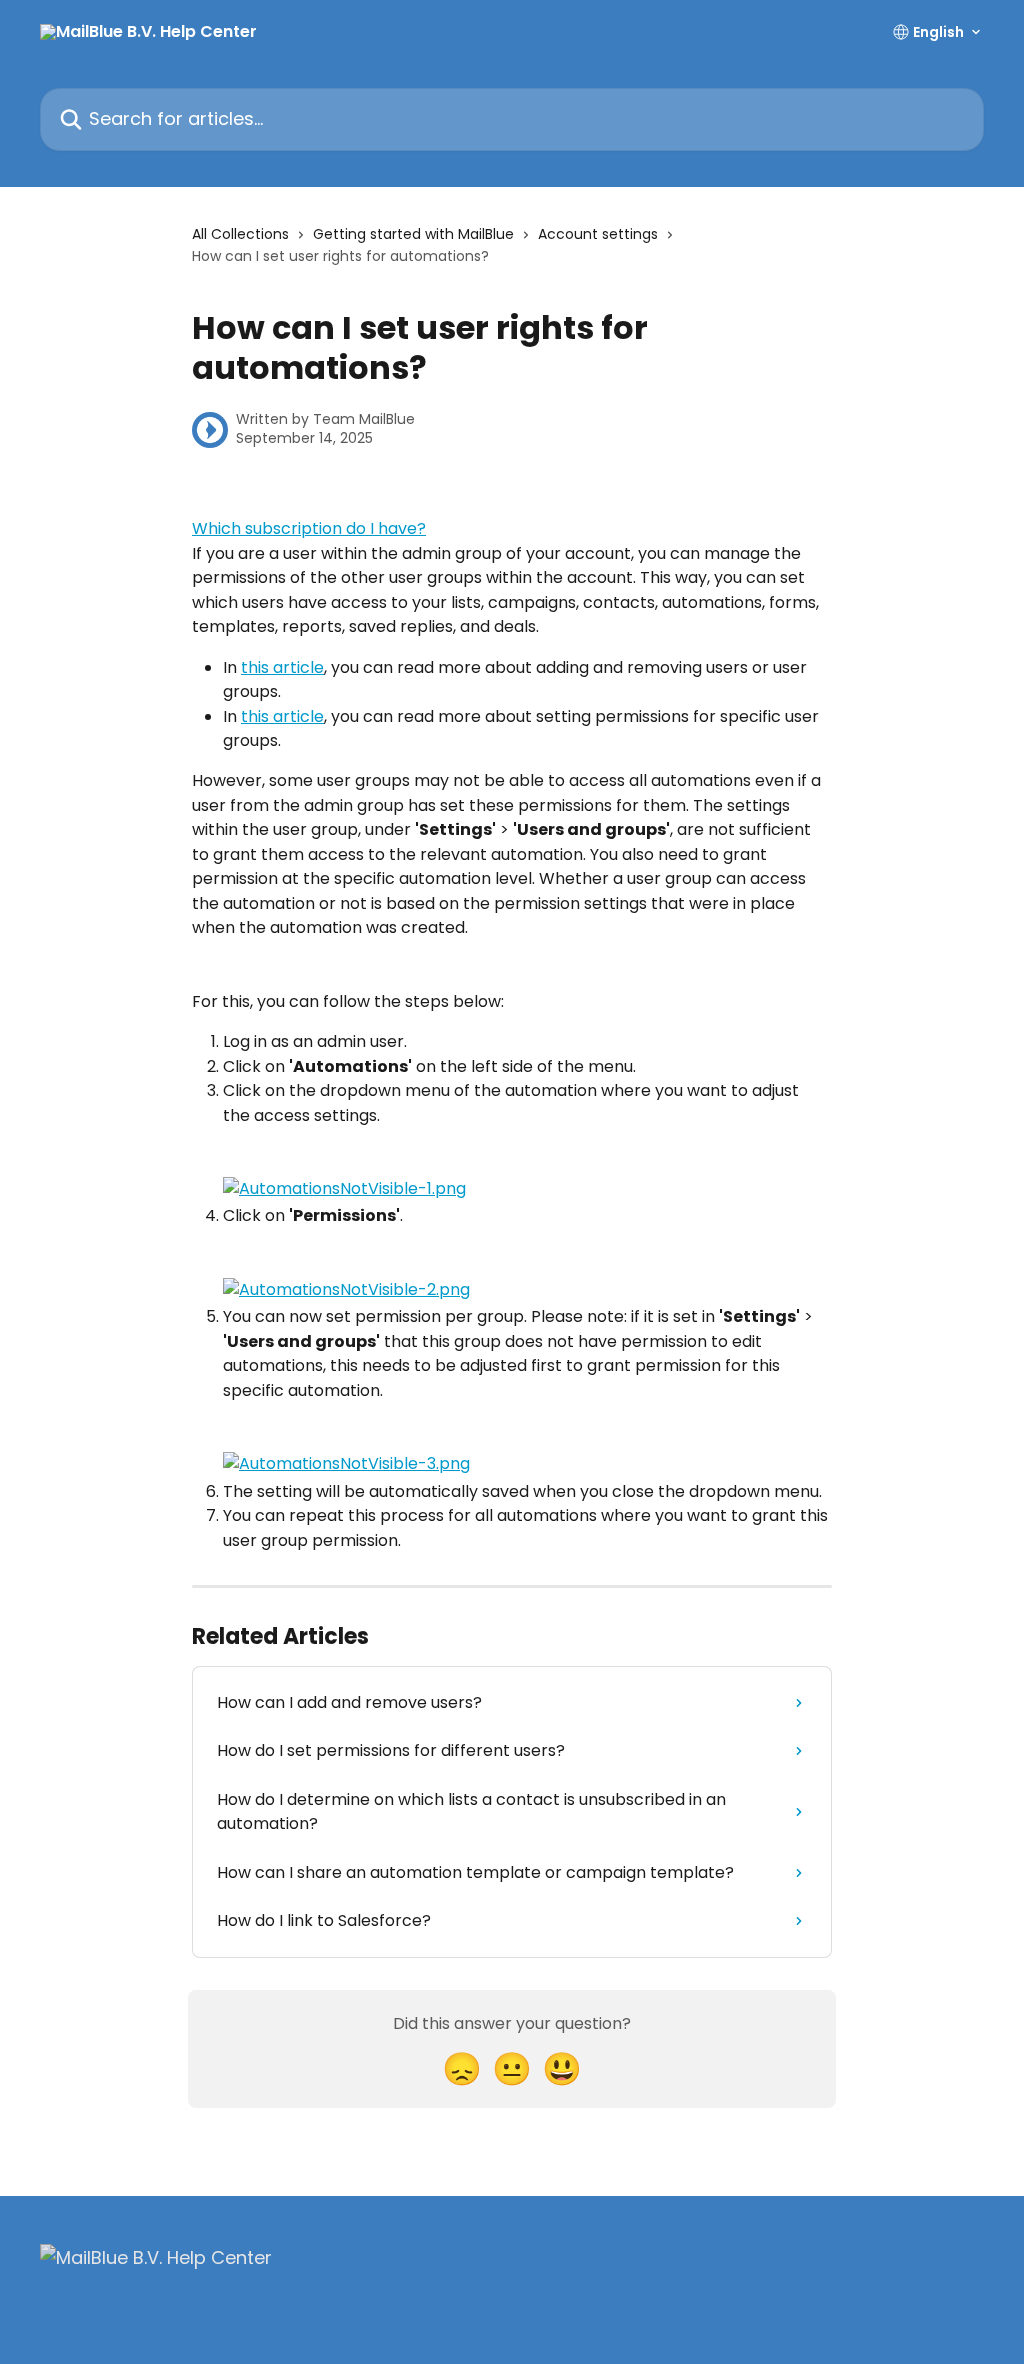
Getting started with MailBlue (413, 234)
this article (282, 667)
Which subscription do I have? (309, 528)
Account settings (598, 234)
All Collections (240, 234)
